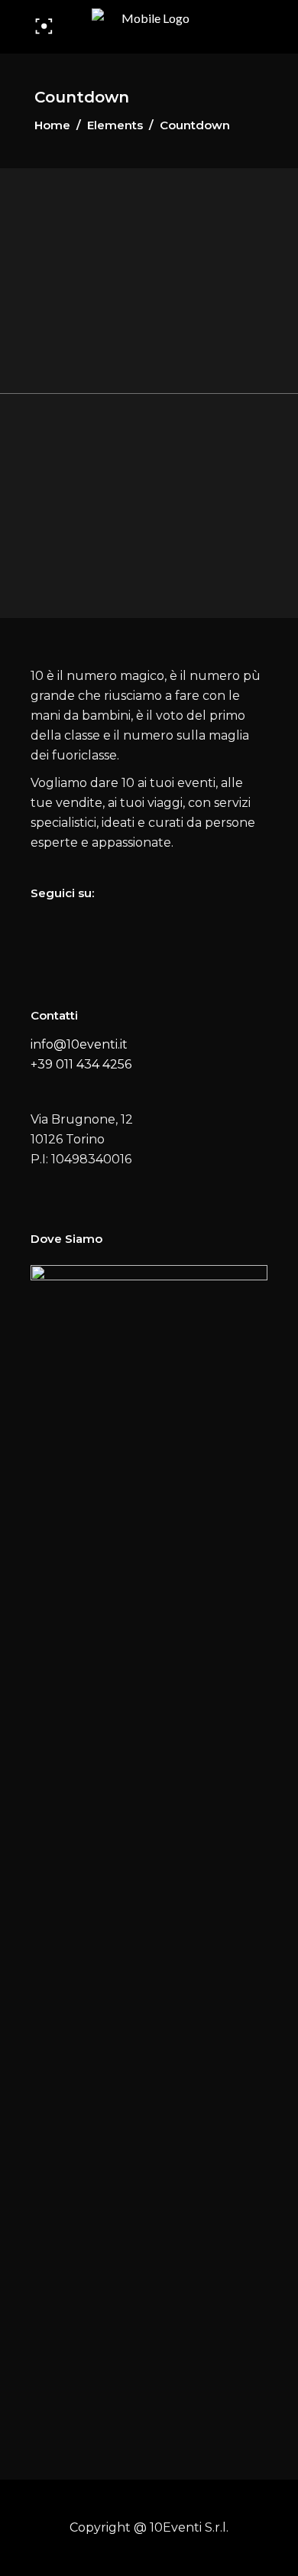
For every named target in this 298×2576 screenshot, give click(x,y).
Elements (115, 125)
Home (52, 125)
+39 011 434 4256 (81, 1064)
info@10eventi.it (79, 1044)
